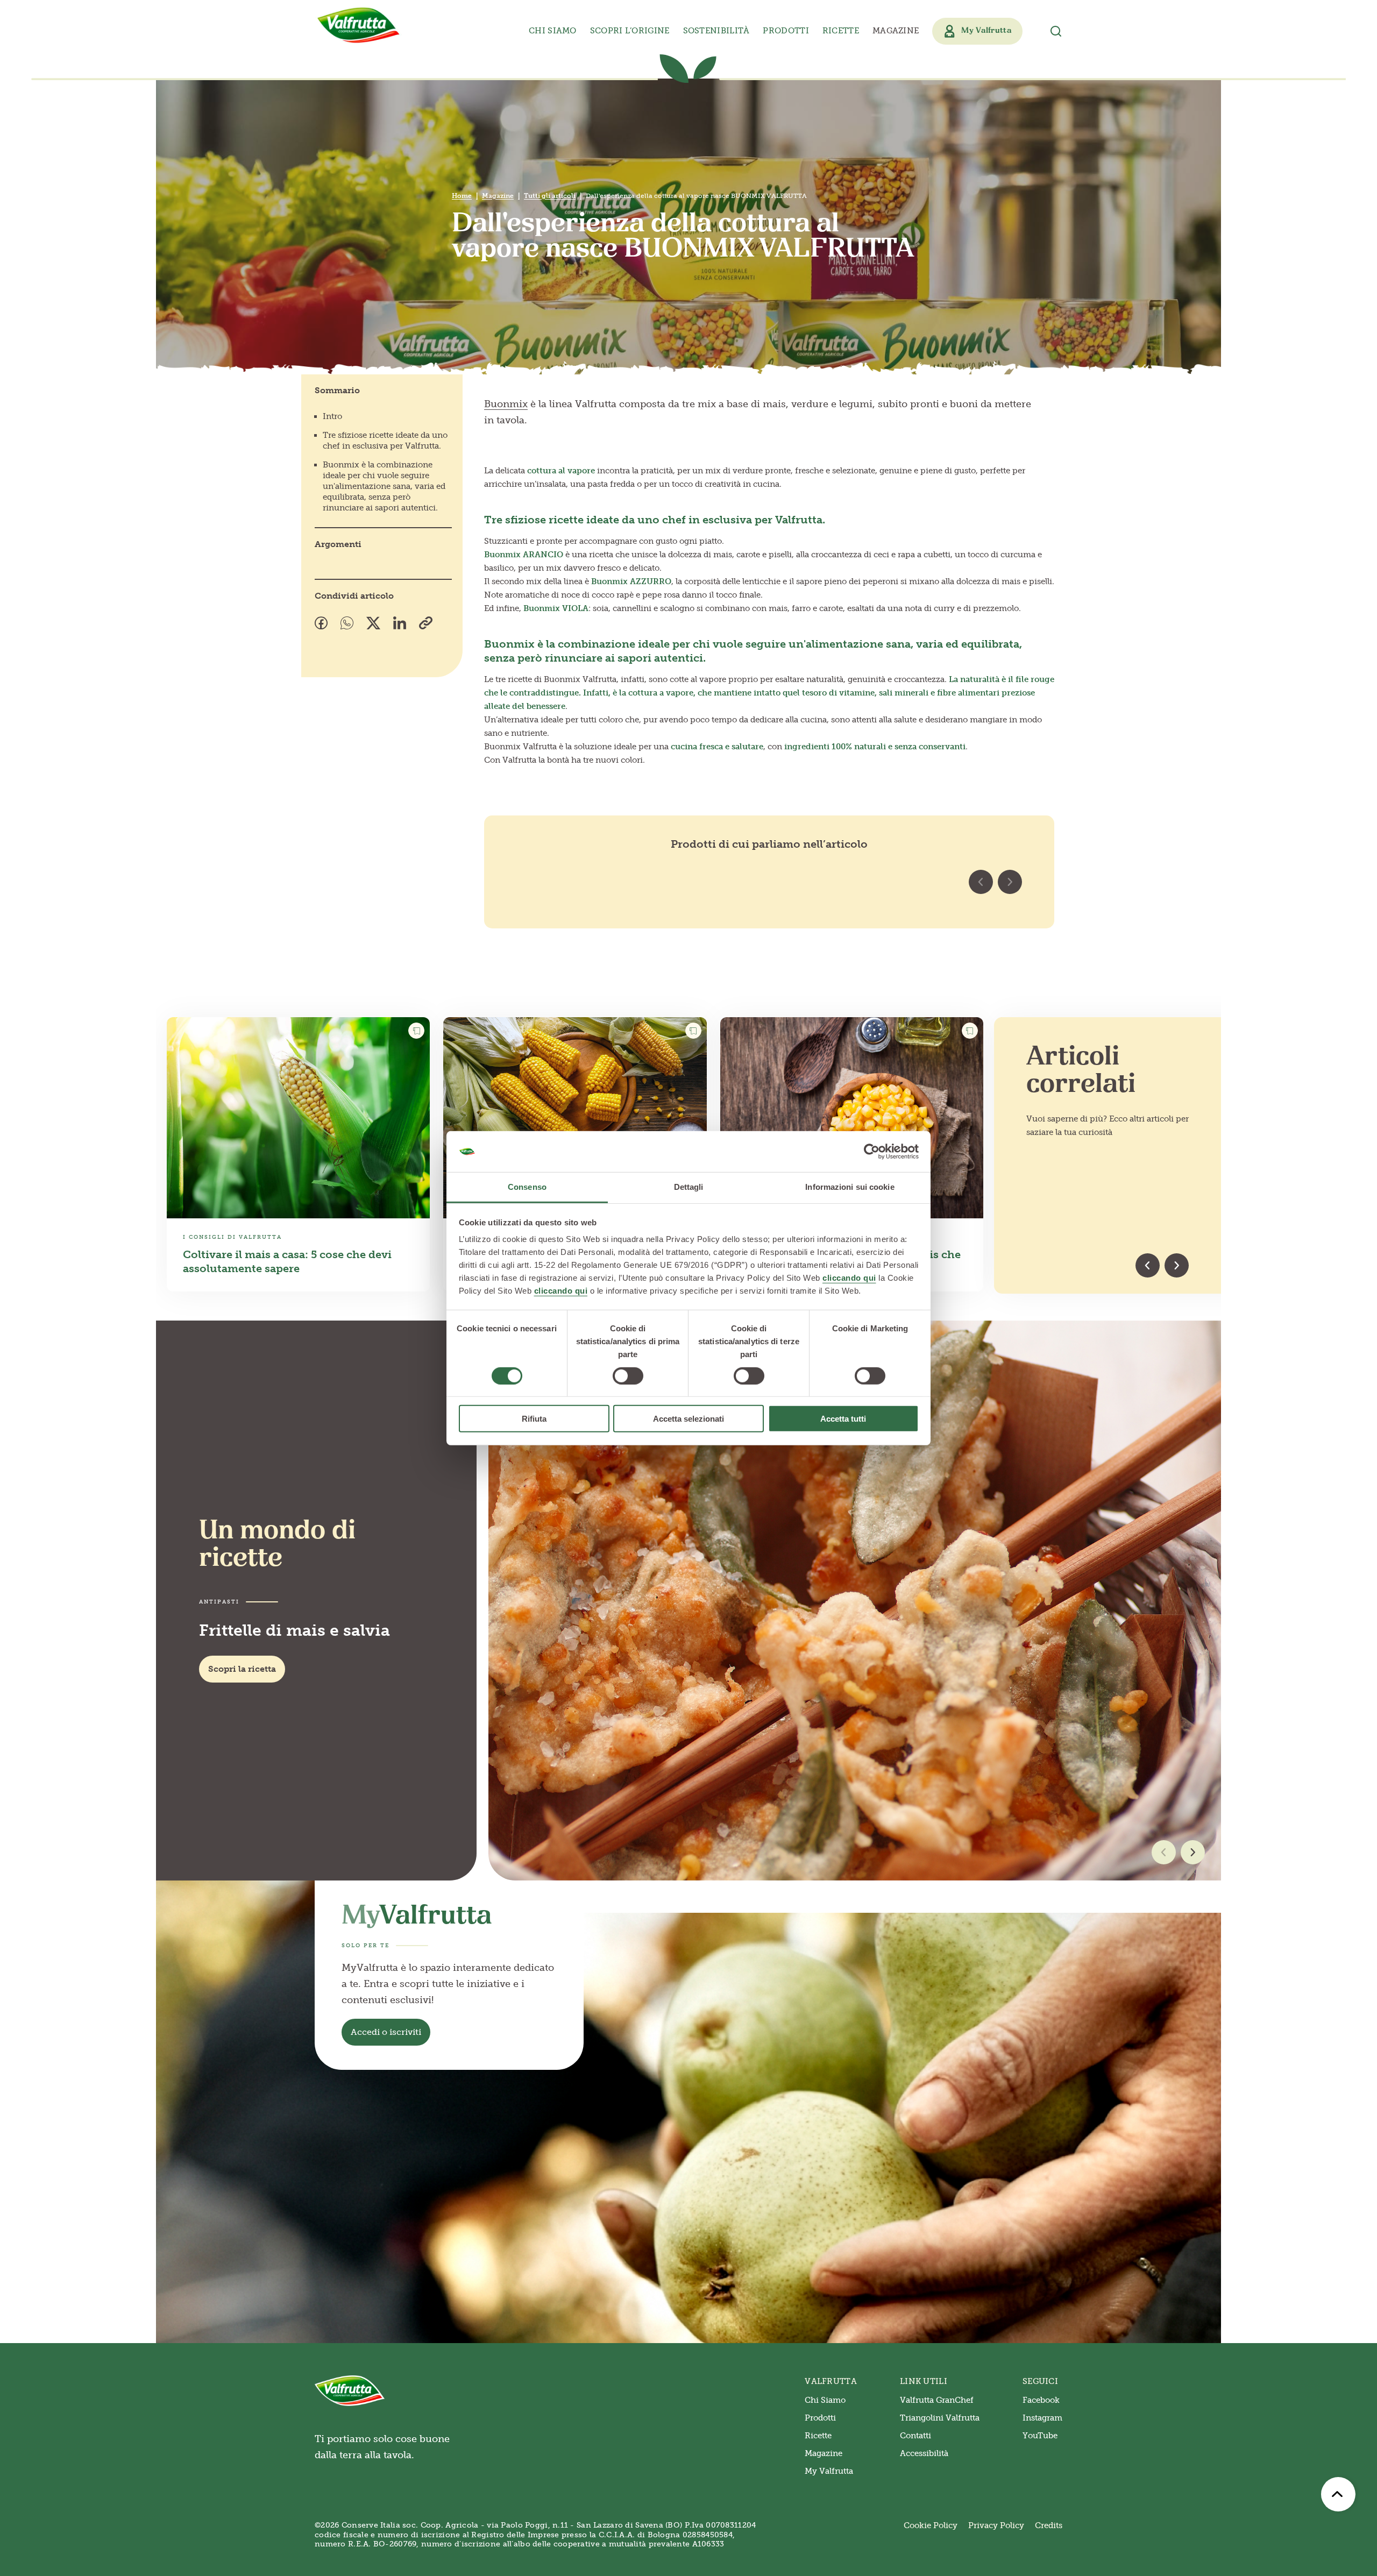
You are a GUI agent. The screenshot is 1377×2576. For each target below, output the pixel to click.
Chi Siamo (825, 2400)
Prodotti (820, 2418)
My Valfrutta (829, 2471)
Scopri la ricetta (242, 1669)
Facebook (1041, 2400)
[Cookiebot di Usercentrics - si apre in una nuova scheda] (872, 1152)
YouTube (1040, 2436)
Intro (332, 416)
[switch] (628, 1375)
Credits (1049, 2525)
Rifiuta (534, 1419)
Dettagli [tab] (689, 1187)
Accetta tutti (843, 1419)
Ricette (841, 31)
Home (462, 196)
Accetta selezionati (688, 1419)
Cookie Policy (931, 2525)
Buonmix (506, 404)
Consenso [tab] (527, 1187)
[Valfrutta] (359, 25)
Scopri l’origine (630, 31)
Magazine (896, 31)
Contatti (915, 2436)
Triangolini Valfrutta (940, 2418)
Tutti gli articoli (550, 196)
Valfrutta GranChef (937, 2400)
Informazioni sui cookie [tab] (850, 1187)
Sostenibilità (716, 31)
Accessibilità (924, 2453)
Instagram (1042, 2418)
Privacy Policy (996, 2525)
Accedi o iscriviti (386, 2032)
